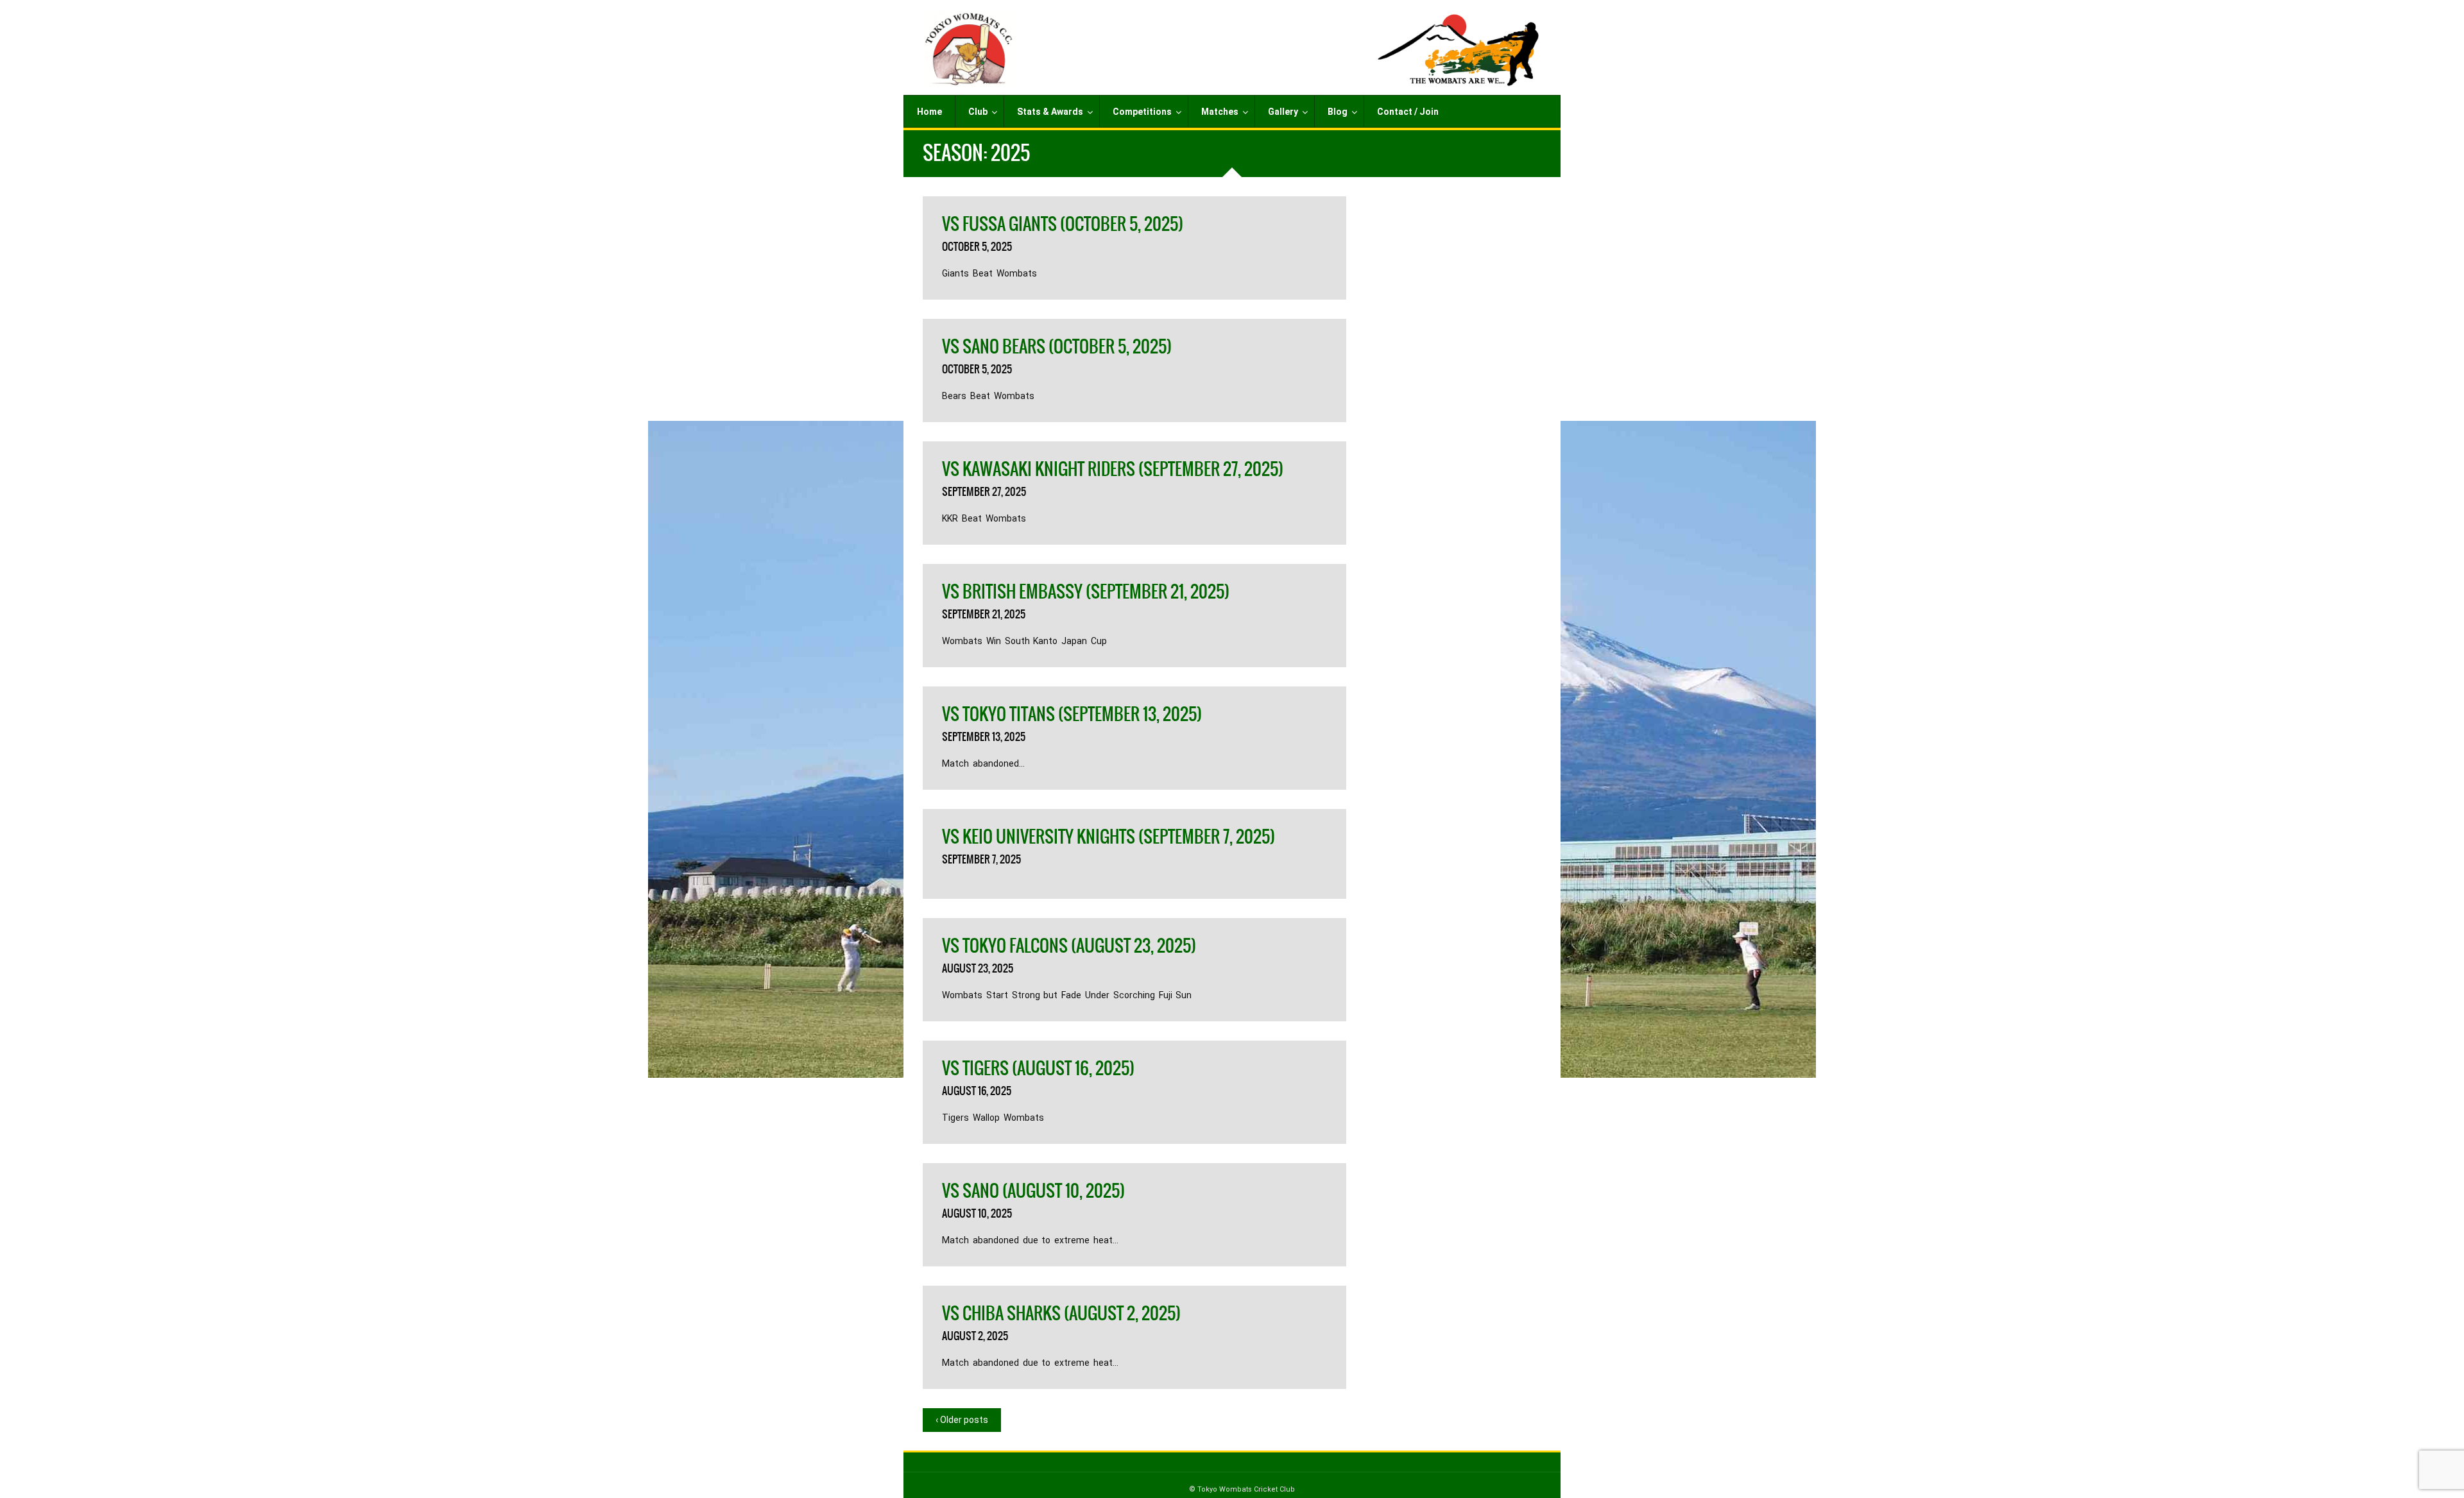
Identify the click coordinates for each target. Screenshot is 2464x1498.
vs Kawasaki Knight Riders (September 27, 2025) (1113, 469)
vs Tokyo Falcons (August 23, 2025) (1069, 946)
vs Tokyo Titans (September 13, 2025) (1072, 714)
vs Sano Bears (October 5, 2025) (1057, 346)
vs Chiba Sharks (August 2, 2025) (1061, 1313)
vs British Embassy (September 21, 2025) (1086, 592)
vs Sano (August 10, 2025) (1033, 1191)
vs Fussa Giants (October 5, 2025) (1063, 224)
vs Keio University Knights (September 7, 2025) (1108, 837)
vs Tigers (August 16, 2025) (1038, 1068)
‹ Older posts (962, 1420)
